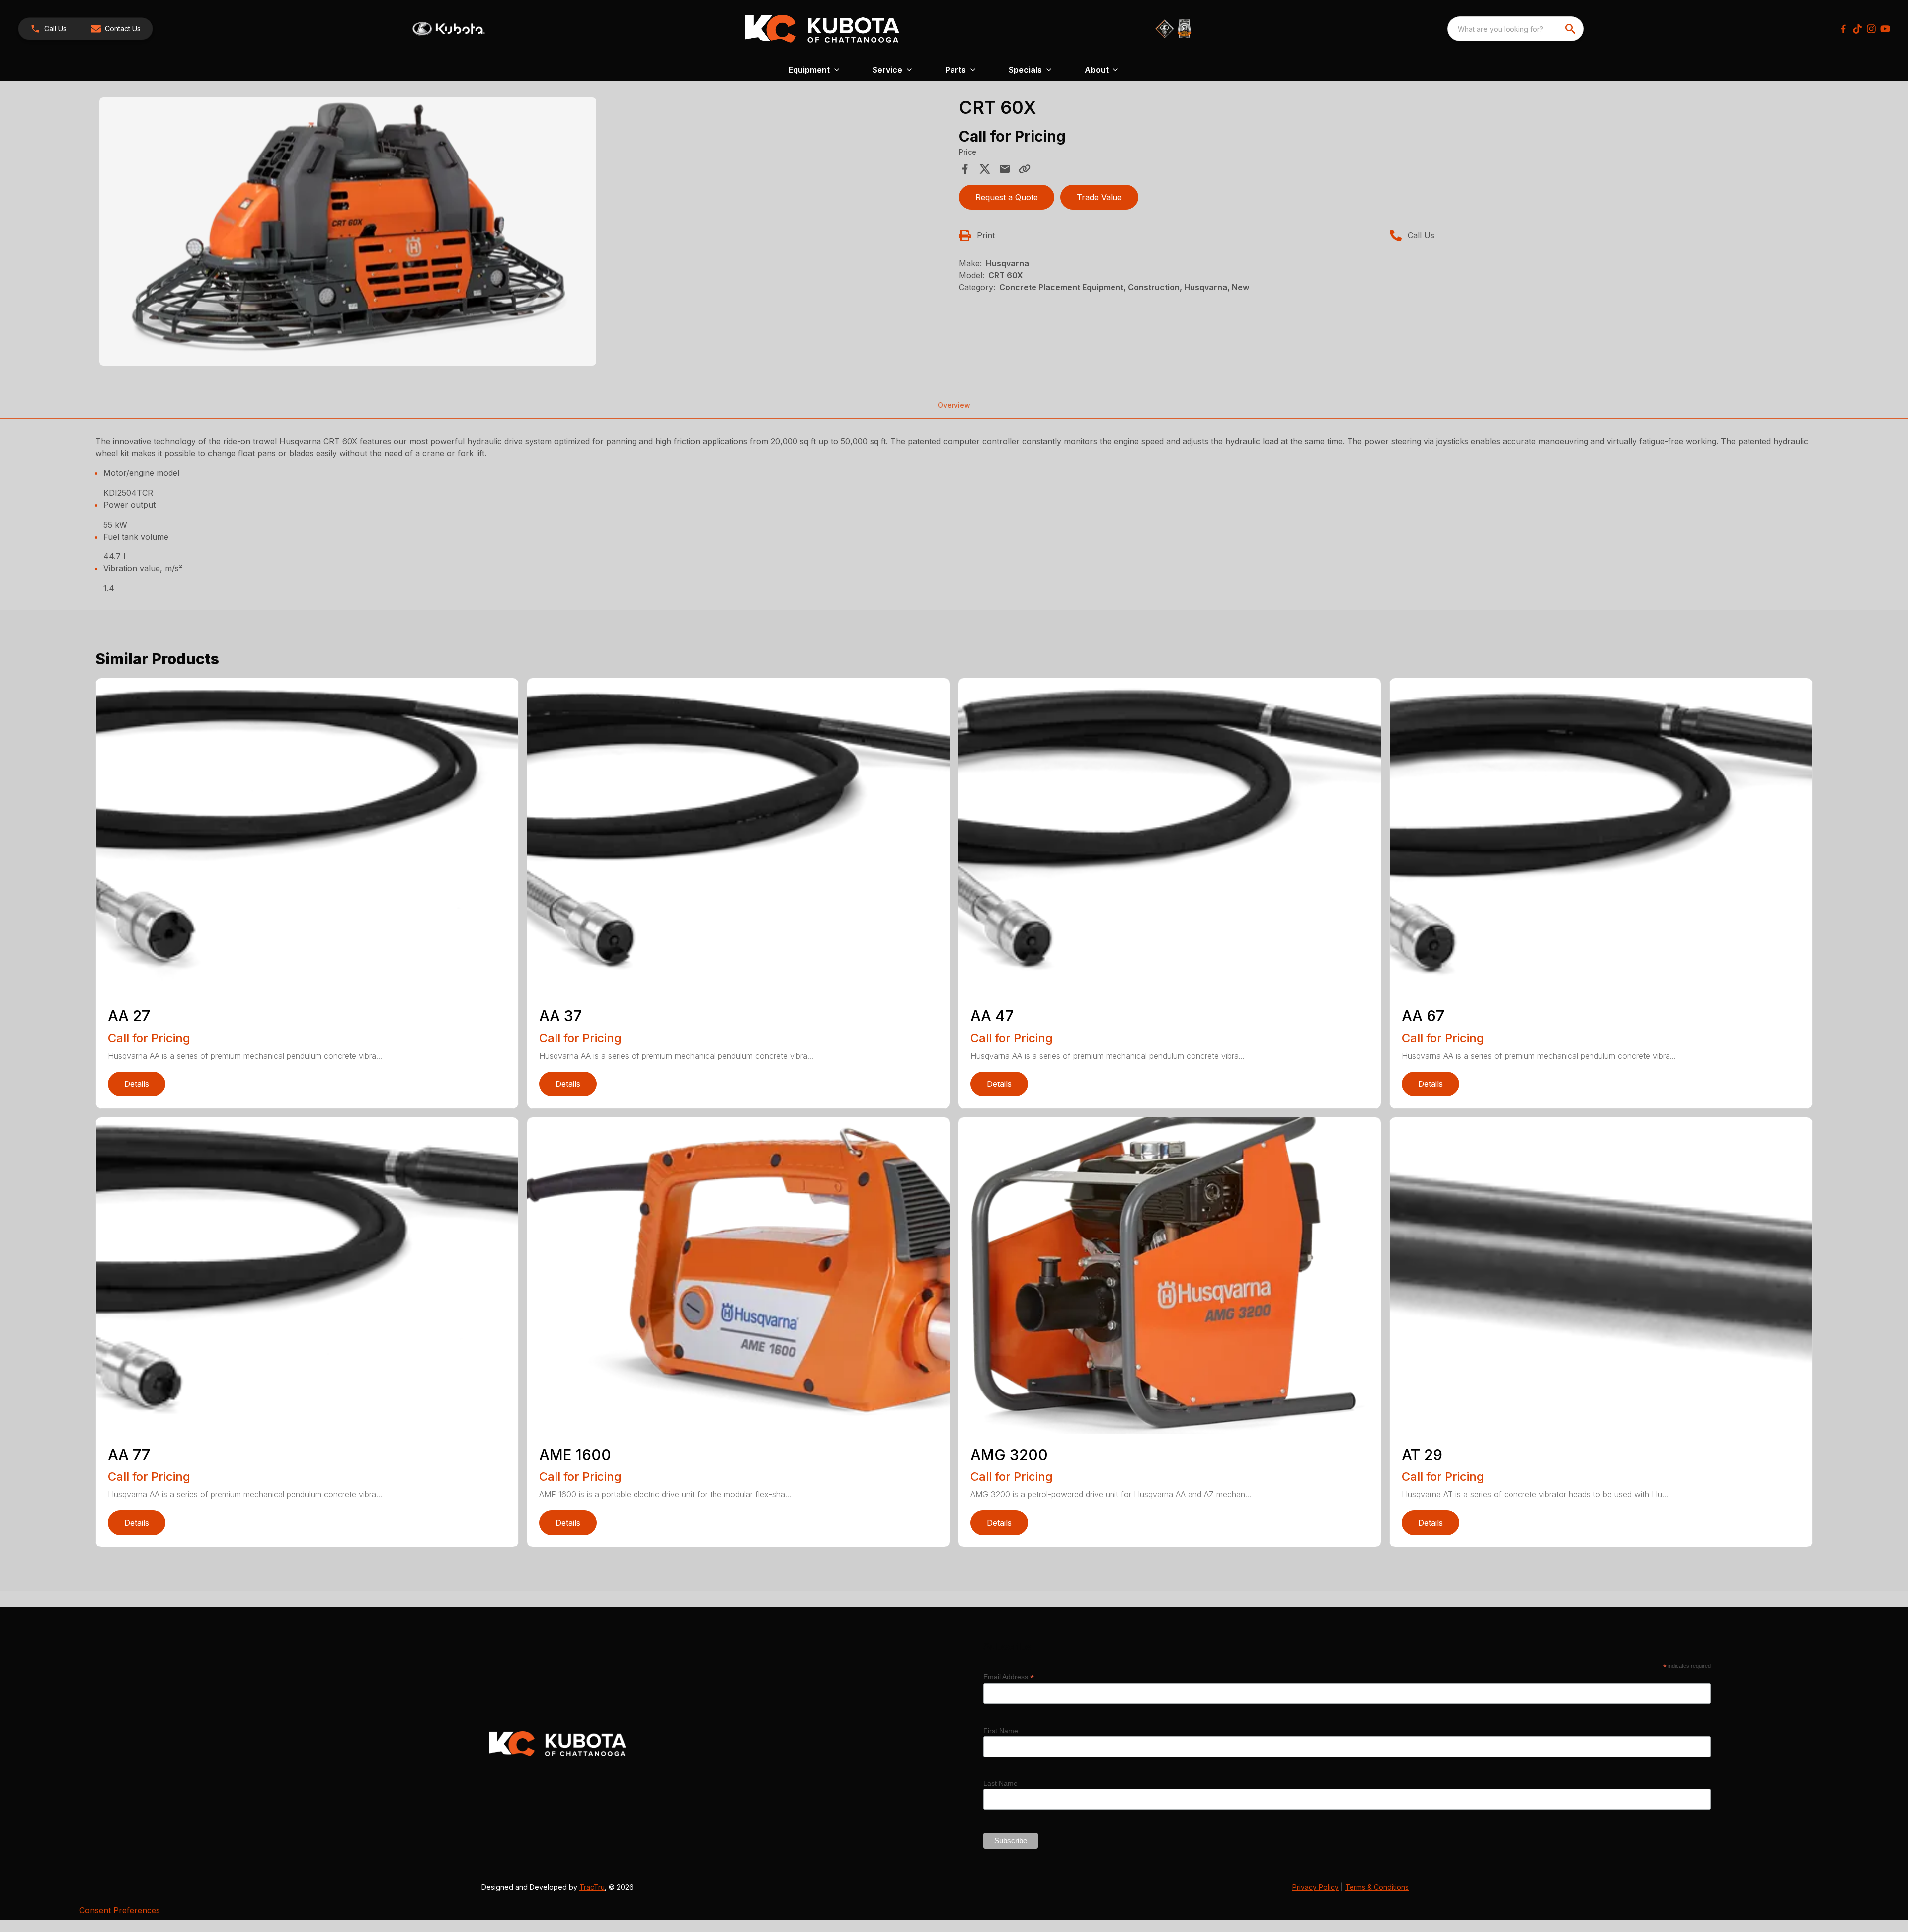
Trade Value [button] (1099, 197)
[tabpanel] (524, 233)
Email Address (1009, 1677)
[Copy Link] (1025, 169)
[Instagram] (1871, 29)
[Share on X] (985, 169)
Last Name (1000, 1783)
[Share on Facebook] (965, 169)
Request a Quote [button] (1007, 197)
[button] (48, 29)
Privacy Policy (1315, 1887)
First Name (1001, 1731)
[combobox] (1515, 29)
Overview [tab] (954, 405)
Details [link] (137, 1084)
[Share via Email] (1005, 169)
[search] (1571, 29)
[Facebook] (1843, 29)
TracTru (592, 1887)
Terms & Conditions (1377, 1887)
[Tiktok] (1857, 29)
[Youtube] (1885, 29)
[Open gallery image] (348, 232)
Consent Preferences (120, 1910)
